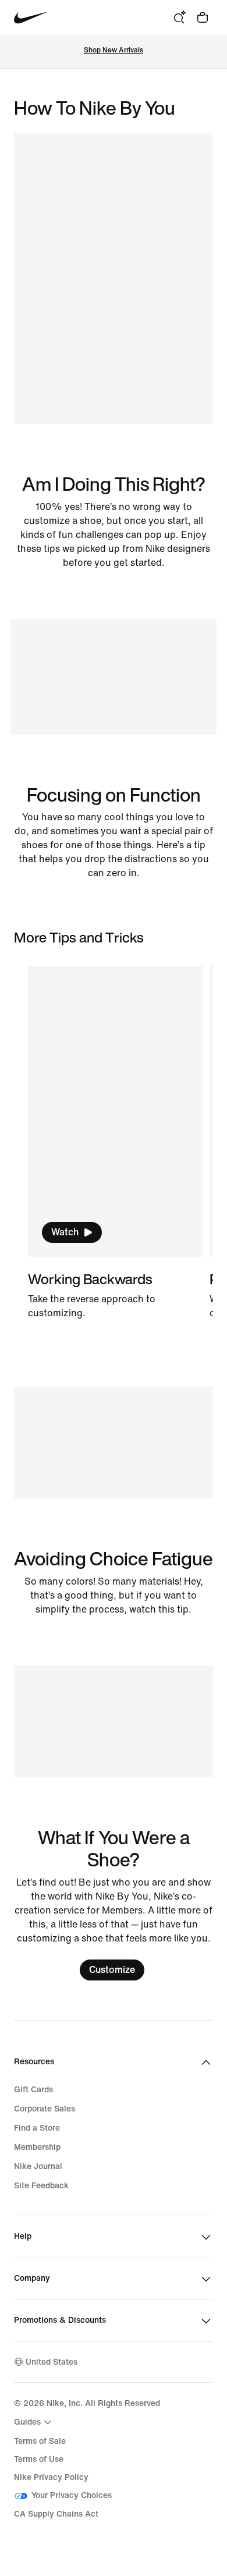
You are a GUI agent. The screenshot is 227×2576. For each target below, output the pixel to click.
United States (52, 2362)
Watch (65, 1232)
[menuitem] (34, 2422)
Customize (112, 1970)
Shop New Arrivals (114, 50)
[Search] (179, 17)
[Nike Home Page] (31, 18)
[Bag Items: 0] (203, 17)
